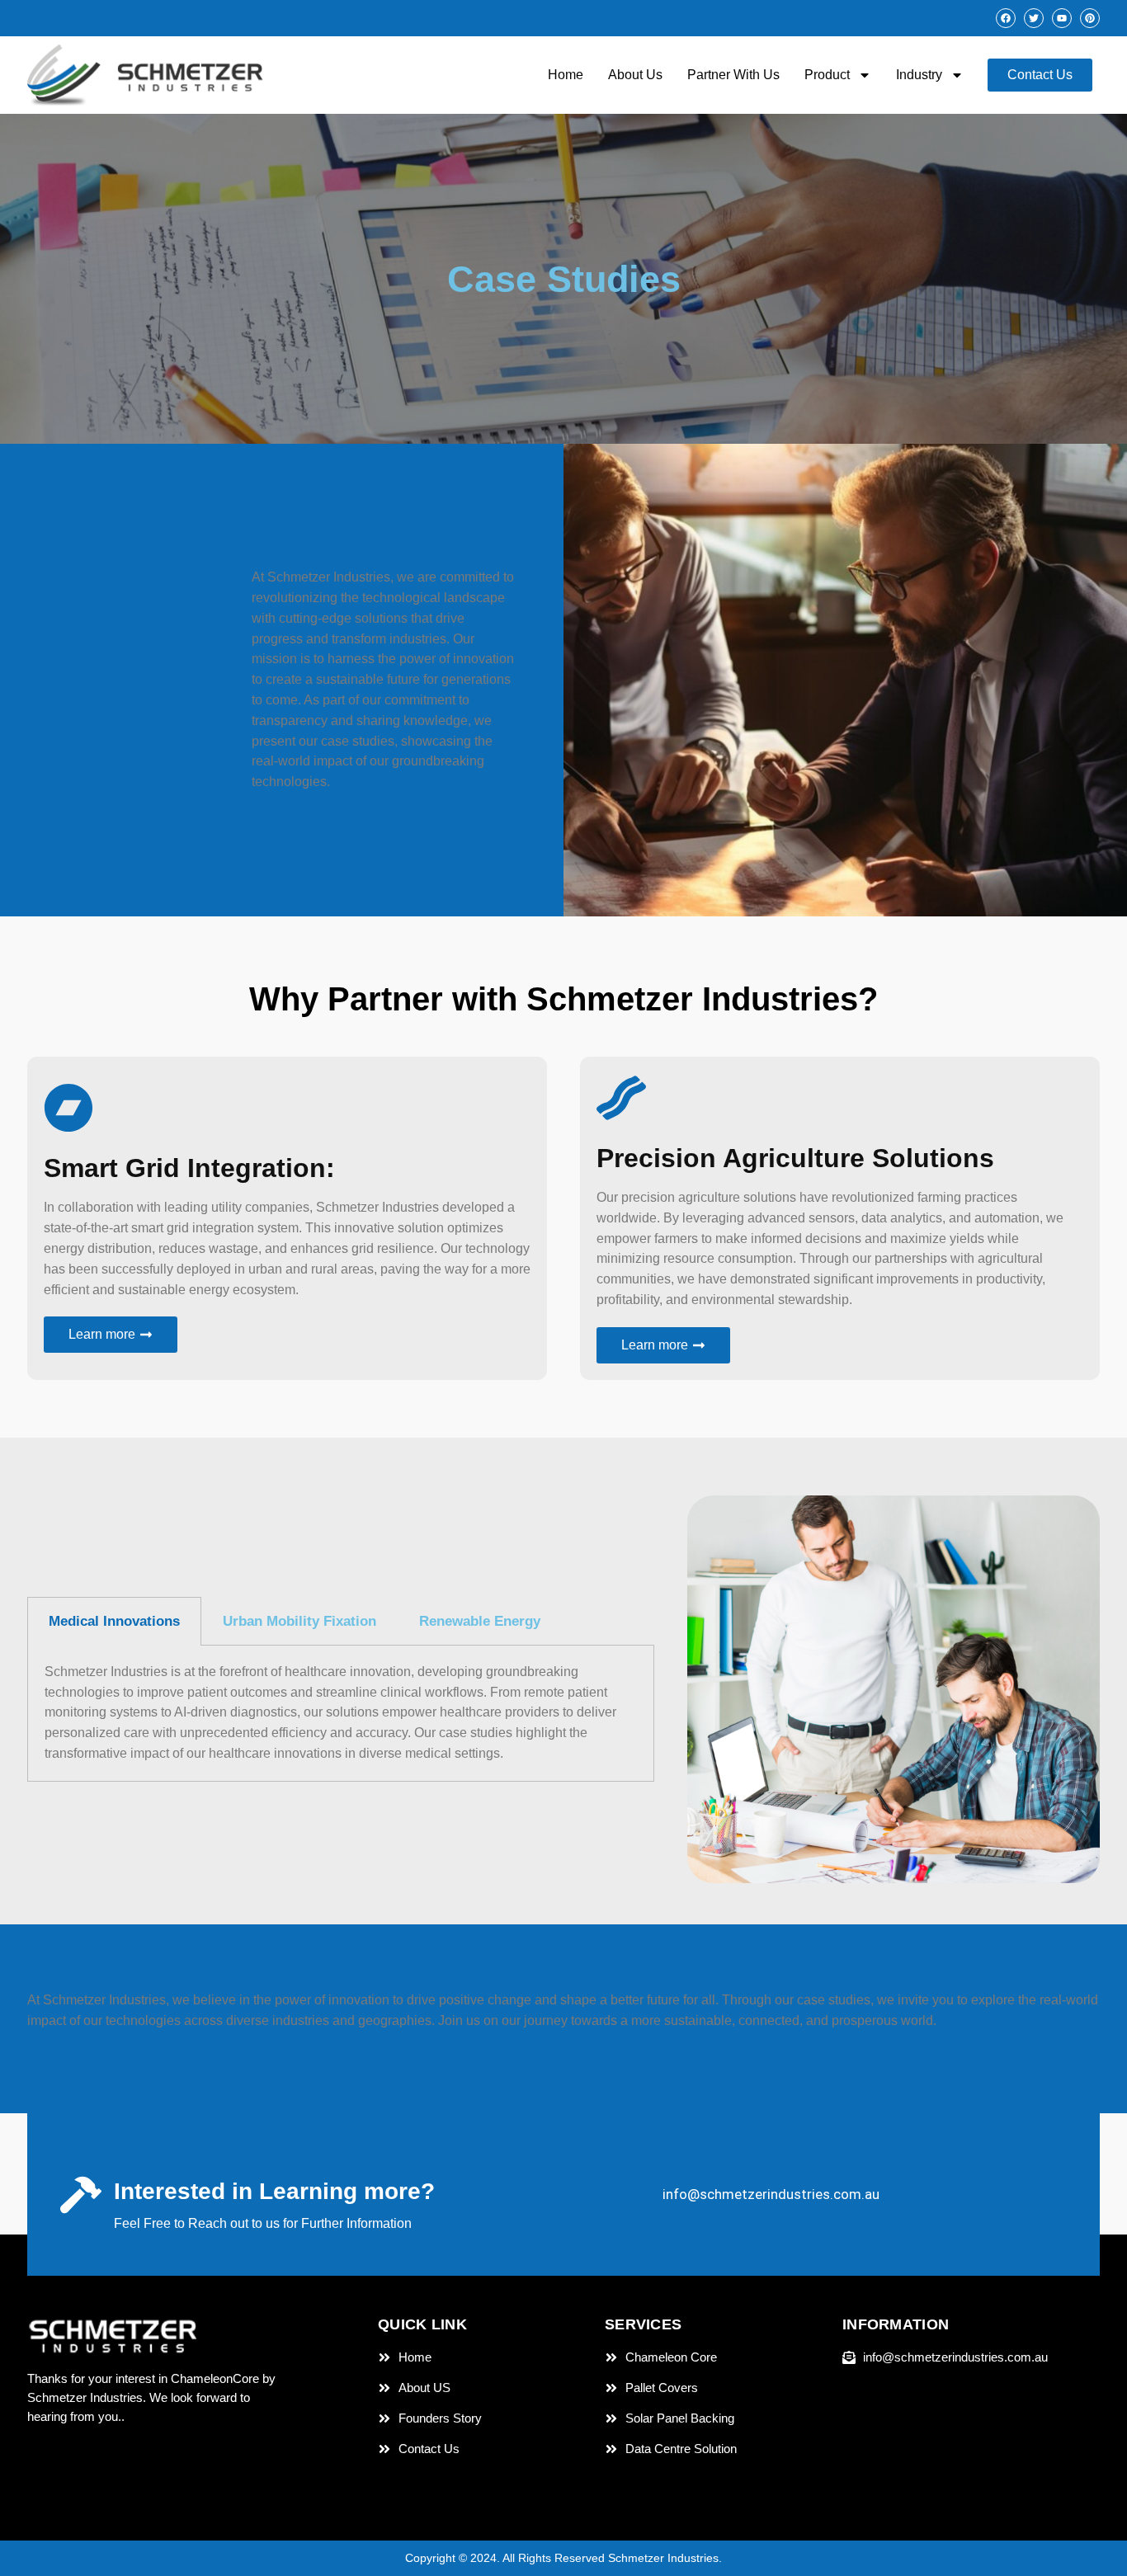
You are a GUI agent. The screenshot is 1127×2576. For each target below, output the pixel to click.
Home (566, 75)
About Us (635, 75)
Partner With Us (733, 75)
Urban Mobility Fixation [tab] (299, 1621)
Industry (919, 75)
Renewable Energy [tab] (480, 1621)
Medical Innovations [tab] (114, 1621)
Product (827, 75)
